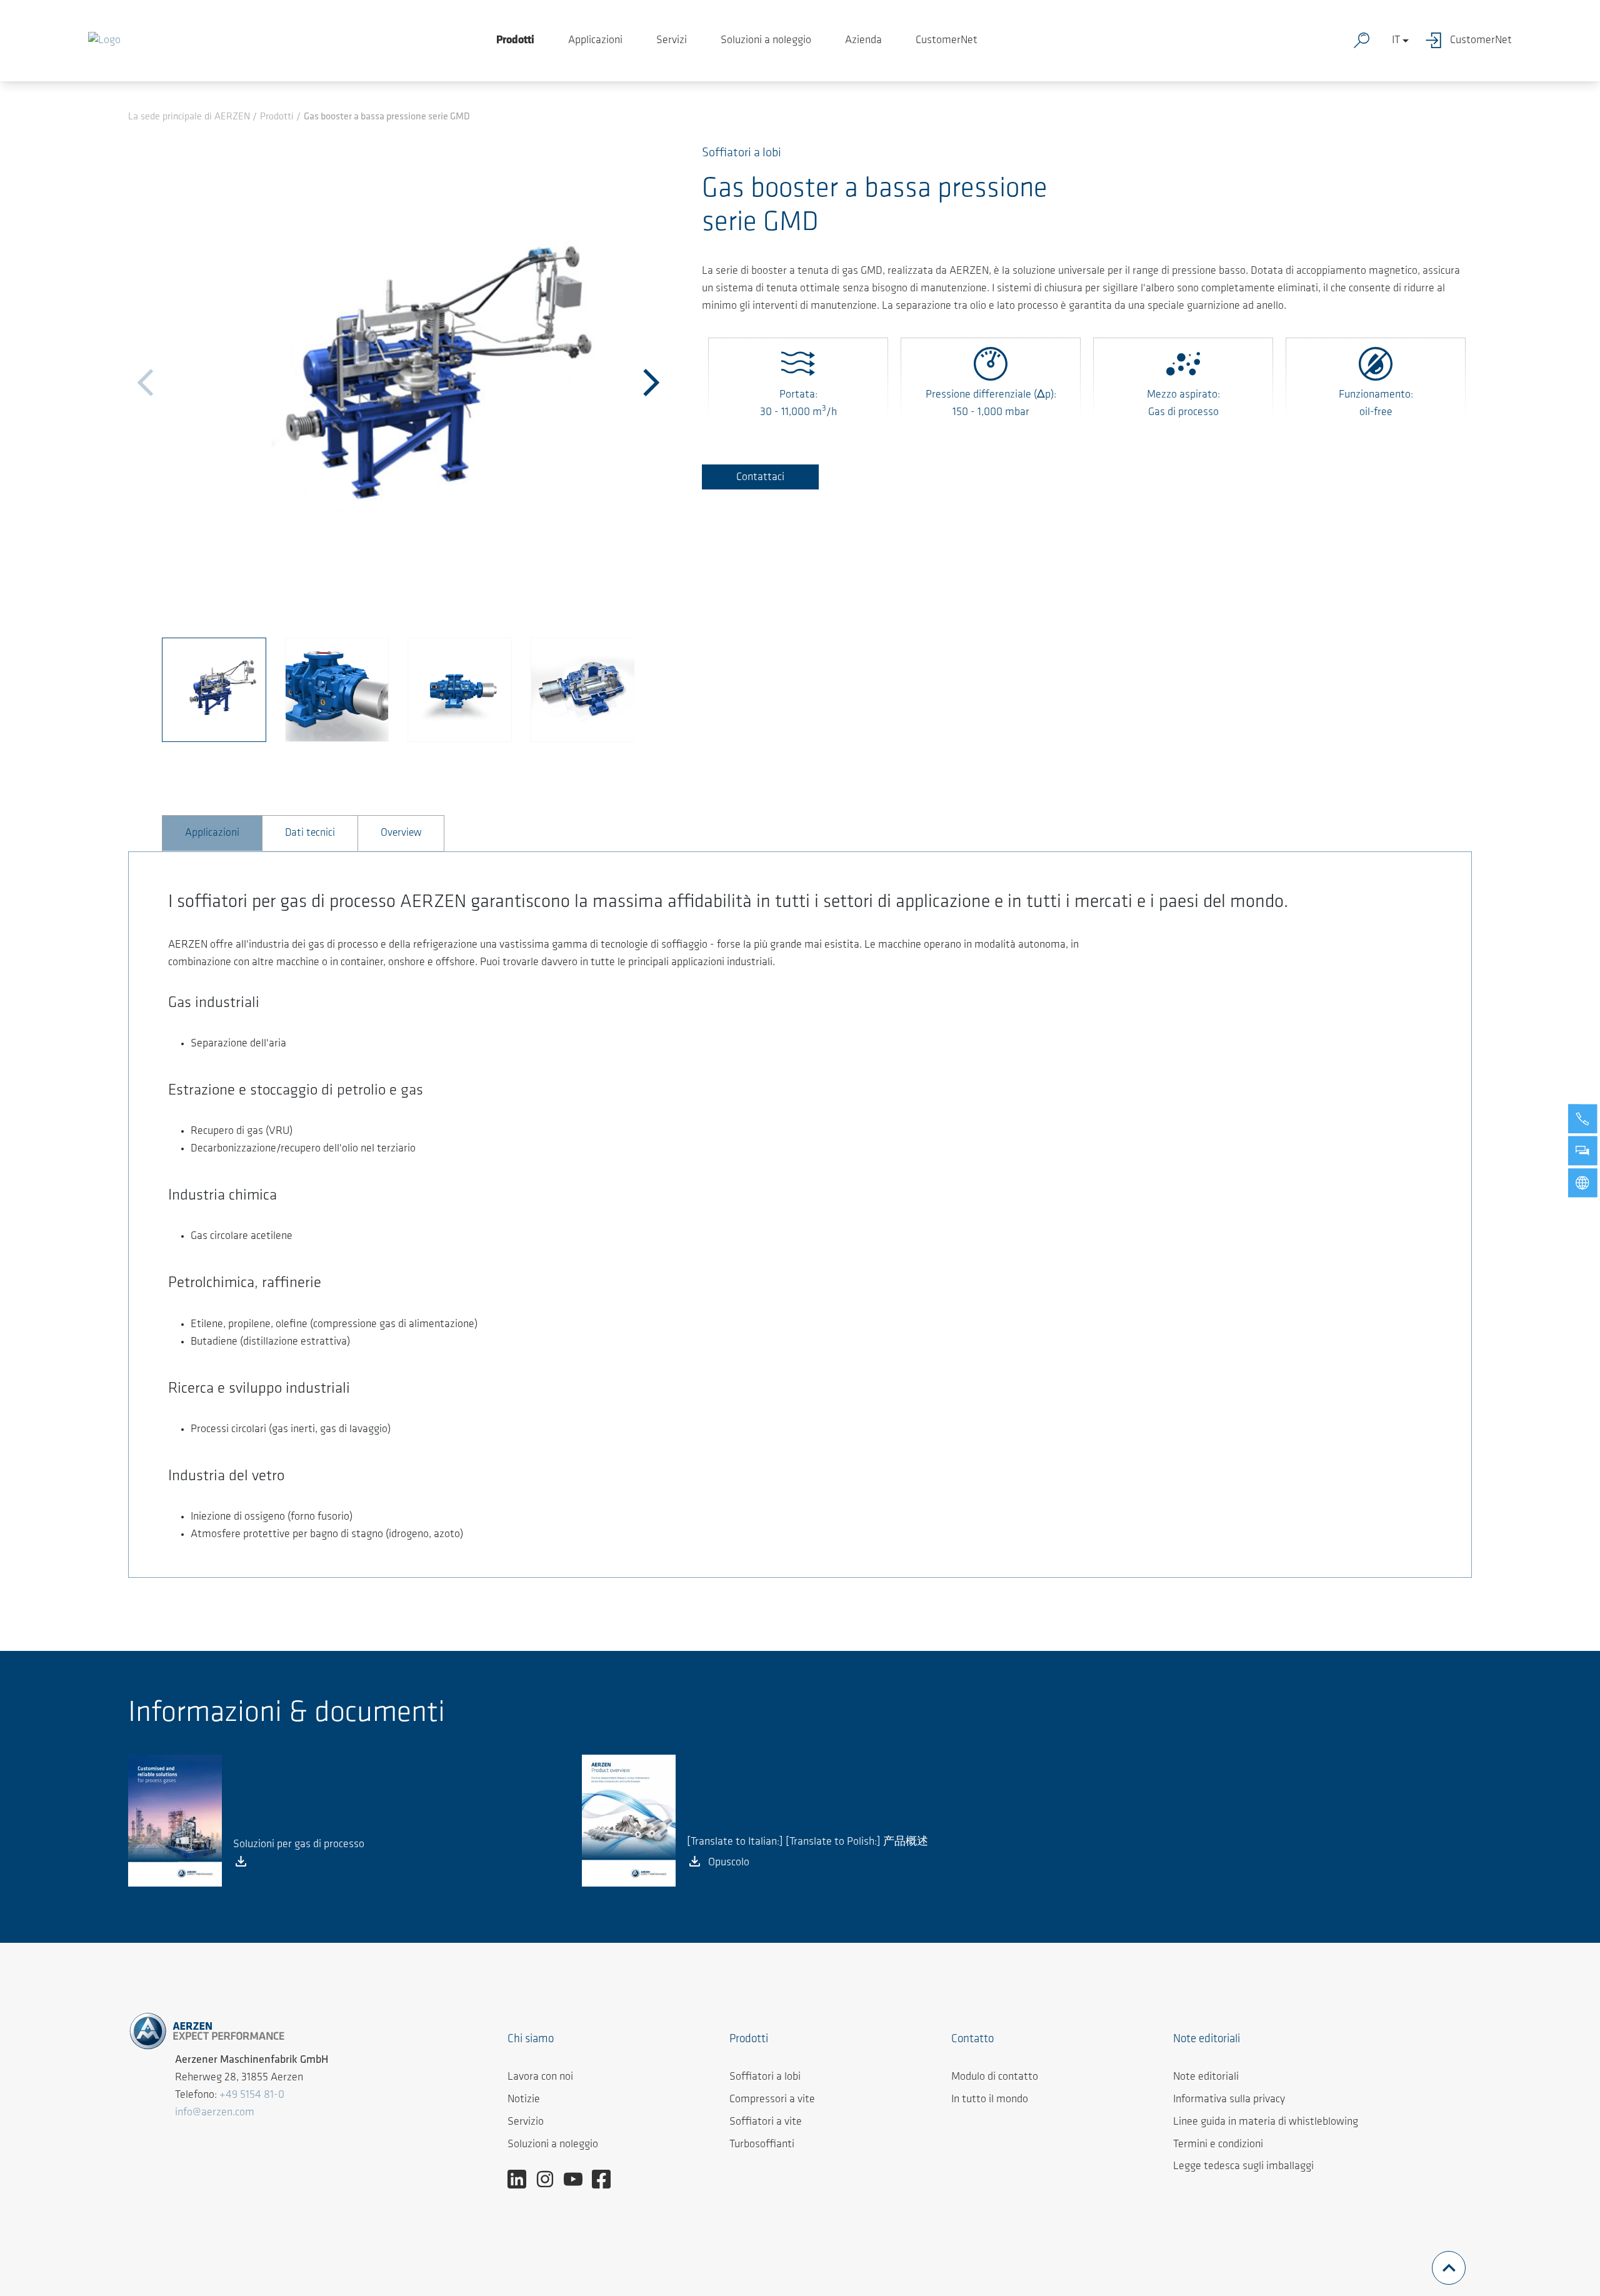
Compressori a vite (772, 2100)
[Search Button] (1364, 41)
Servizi (672, 41)
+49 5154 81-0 (252, 2095)
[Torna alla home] (104, 41)
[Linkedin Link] (522, 2179)
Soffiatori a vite (766, 2122)
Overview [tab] (401, 833)
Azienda (863, 41)
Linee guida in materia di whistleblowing (1266, 2122)
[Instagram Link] (550, 2179)
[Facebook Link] (606, 2179)
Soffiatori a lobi (765, 2077)
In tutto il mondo (990, 2100)
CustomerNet (947, 41)
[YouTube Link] (578, 2179)
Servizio (526, 2122)
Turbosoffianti (762, 2145)
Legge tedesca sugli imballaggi (1243, 2167)
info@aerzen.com (215, 2113)
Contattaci (760, 478)
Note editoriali (1206, 2077)
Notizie (524, 2100)
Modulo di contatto (995, 2077)
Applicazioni (595, 41)
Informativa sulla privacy (1229, 2100)
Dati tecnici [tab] (310, 833)
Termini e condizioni (1218, 2145)
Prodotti (515, 41)
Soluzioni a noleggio (766, 41)
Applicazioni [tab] (212, 833)
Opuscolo (729, 1863)
